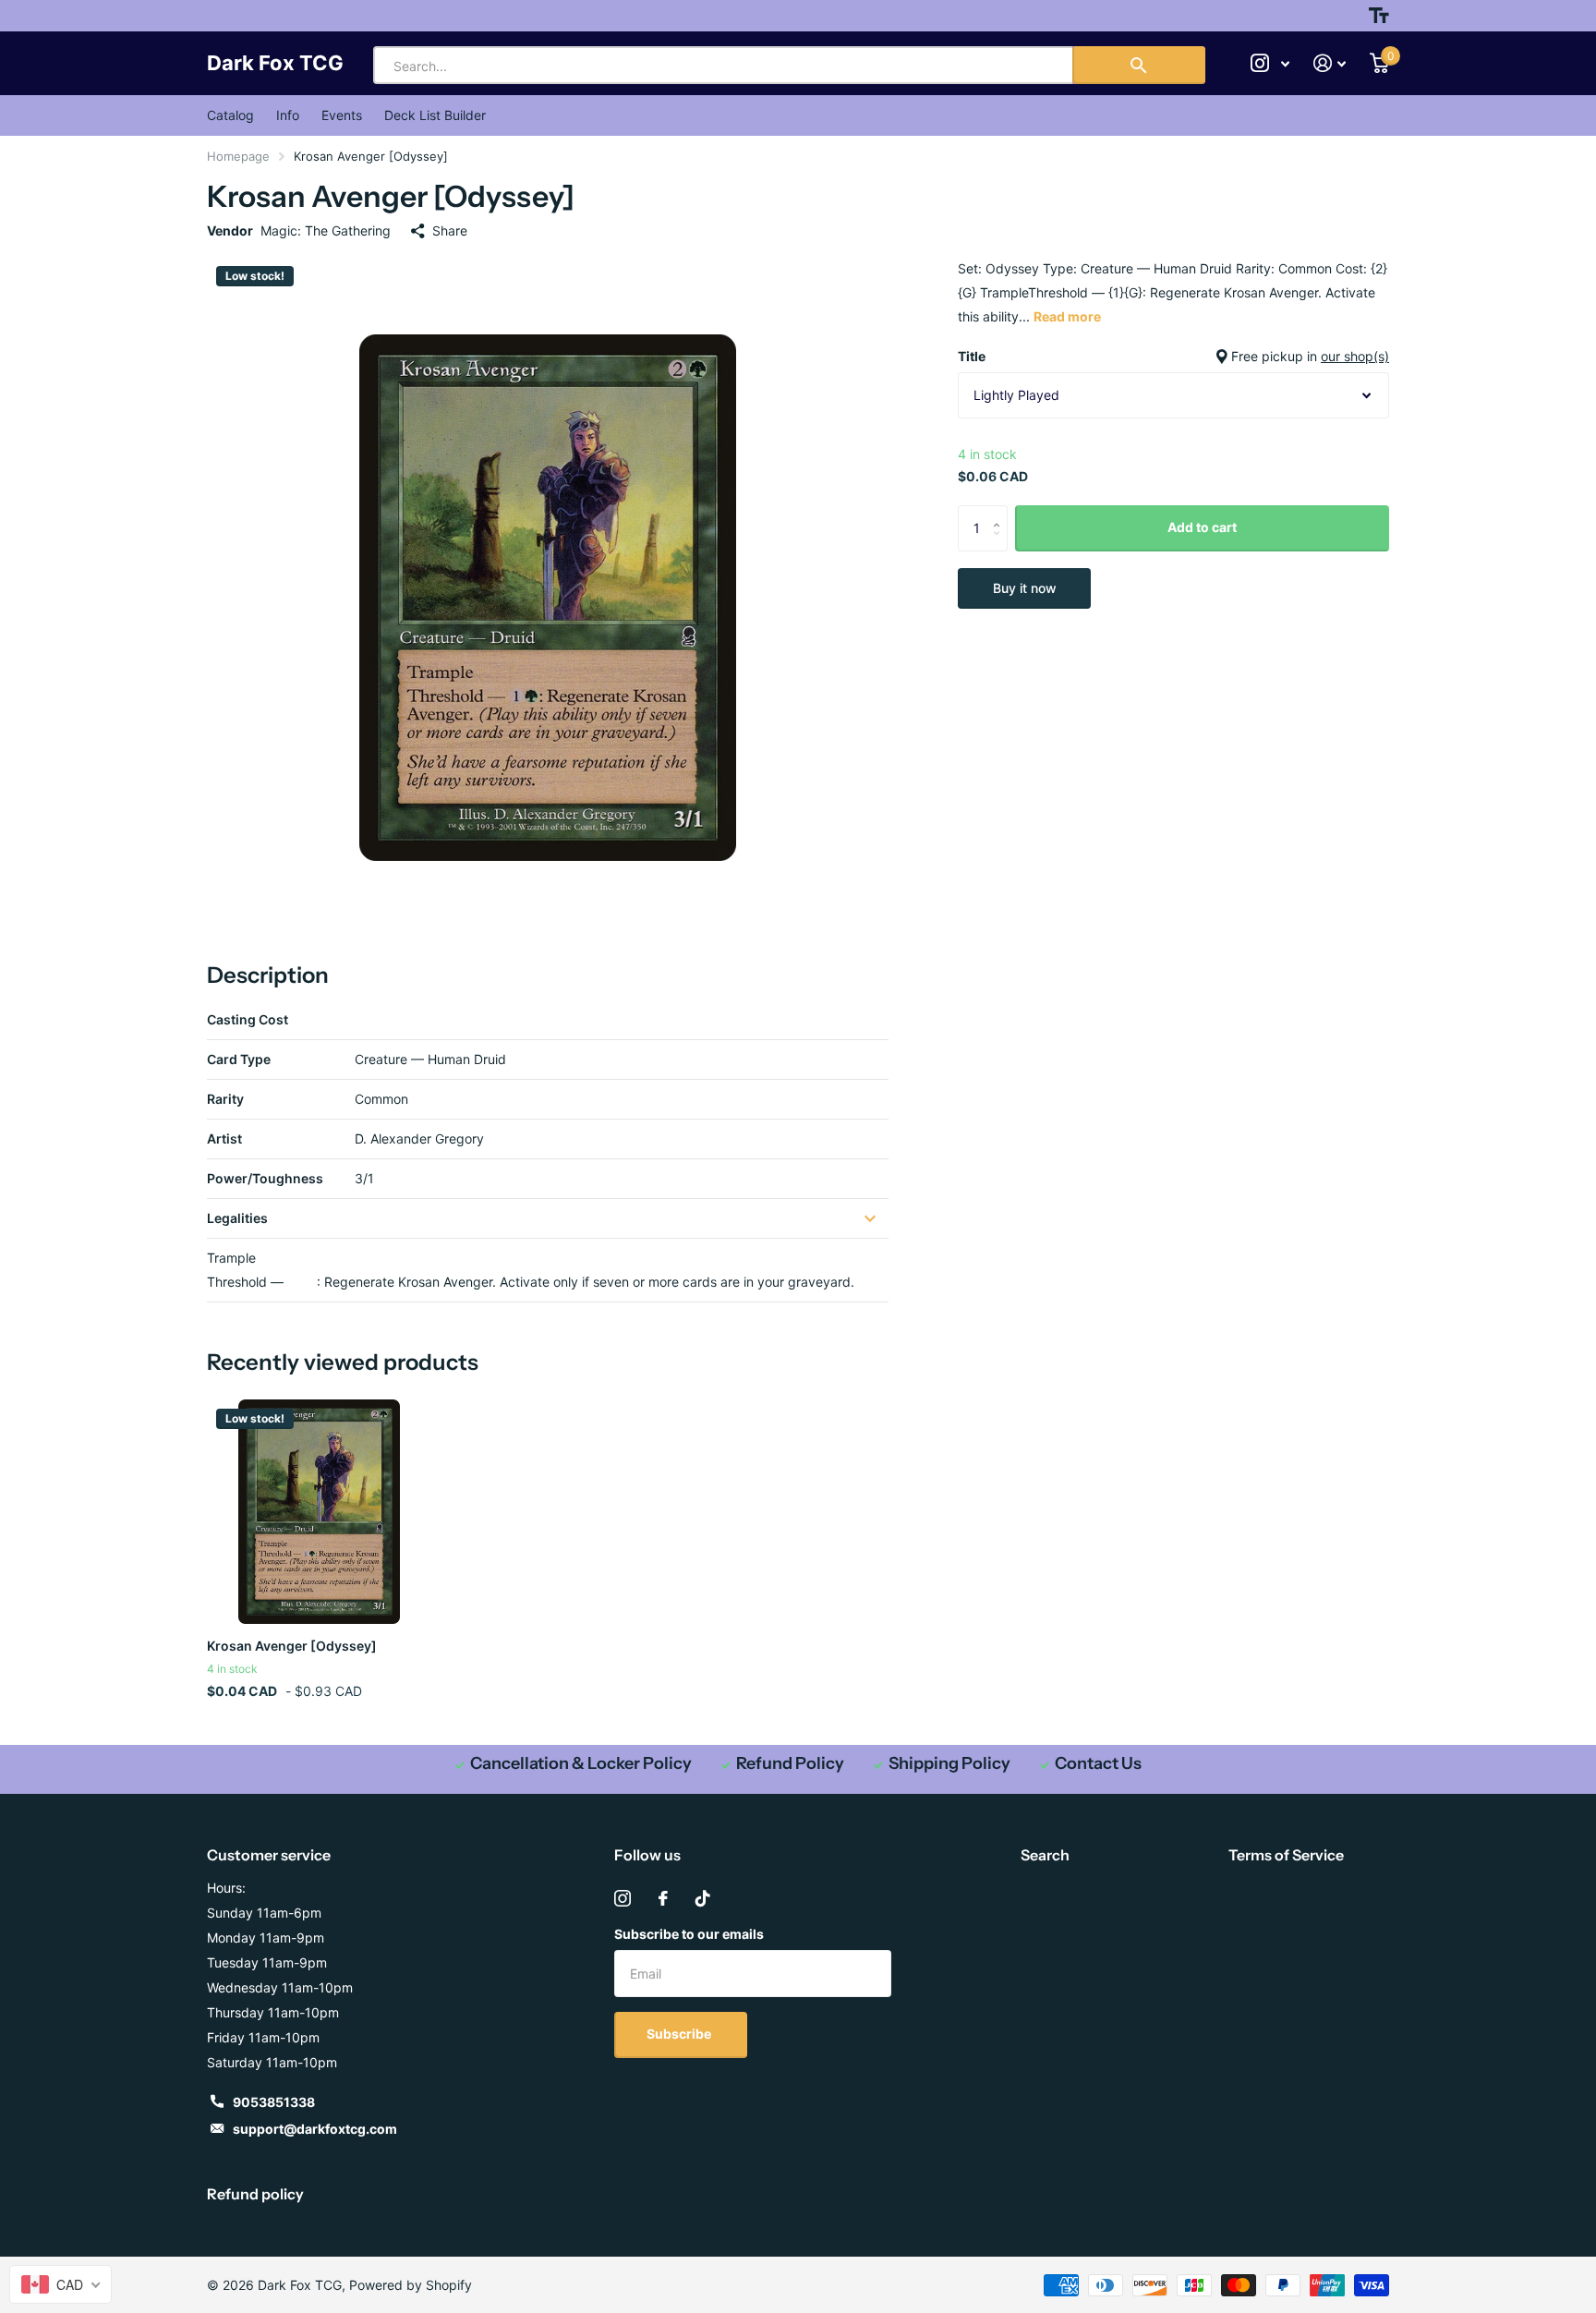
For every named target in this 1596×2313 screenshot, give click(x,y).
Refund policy (255, 2194)
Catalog (230, 115)
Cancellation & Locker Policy (581, 1763)
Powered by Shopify (411, 2285)
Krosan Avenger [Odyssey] (292, 1646)
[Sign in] (1330, 63)
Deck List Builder (435, 115)
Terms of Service (1286, 1855)
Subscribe (680, 2034)
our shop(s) (1355, 356)
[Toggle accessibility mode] (1379, 16)
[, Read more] (1270, 63)
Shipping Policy (949, 1763)
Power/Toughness (265, 1178)
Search (1045, 1855)
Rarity (225, 1099)
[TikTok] (703, 1898)
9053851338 (274, 2102)
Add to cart (1202, 527)
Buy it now (1025, 588)
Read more (1067, 316)
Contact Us (1098, 1763)
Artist (224, 1138)
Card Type (239, 1059)
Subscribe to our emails (689, 1934)
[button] (1001, 512)
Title (1173, 356)
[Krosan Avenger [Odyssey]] (319, 1512)
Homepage (238, 156)
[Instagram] (623, 1898)
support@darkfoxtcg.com (315, 2129)
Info (288, 115)
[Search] (1139, 65)
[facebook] (663, 1898)
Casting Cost (248, 1019)
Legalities (237, 1218)
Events (342, 115)
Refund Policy (790, 1763)
